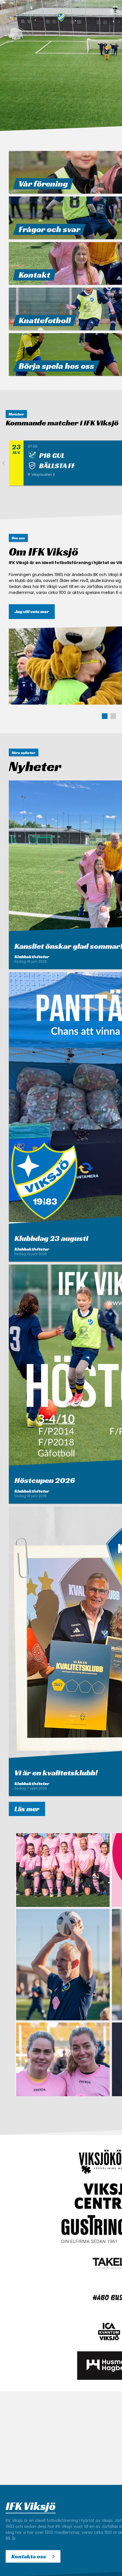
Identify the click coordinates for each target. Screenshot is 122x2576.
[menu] (113, 12)
